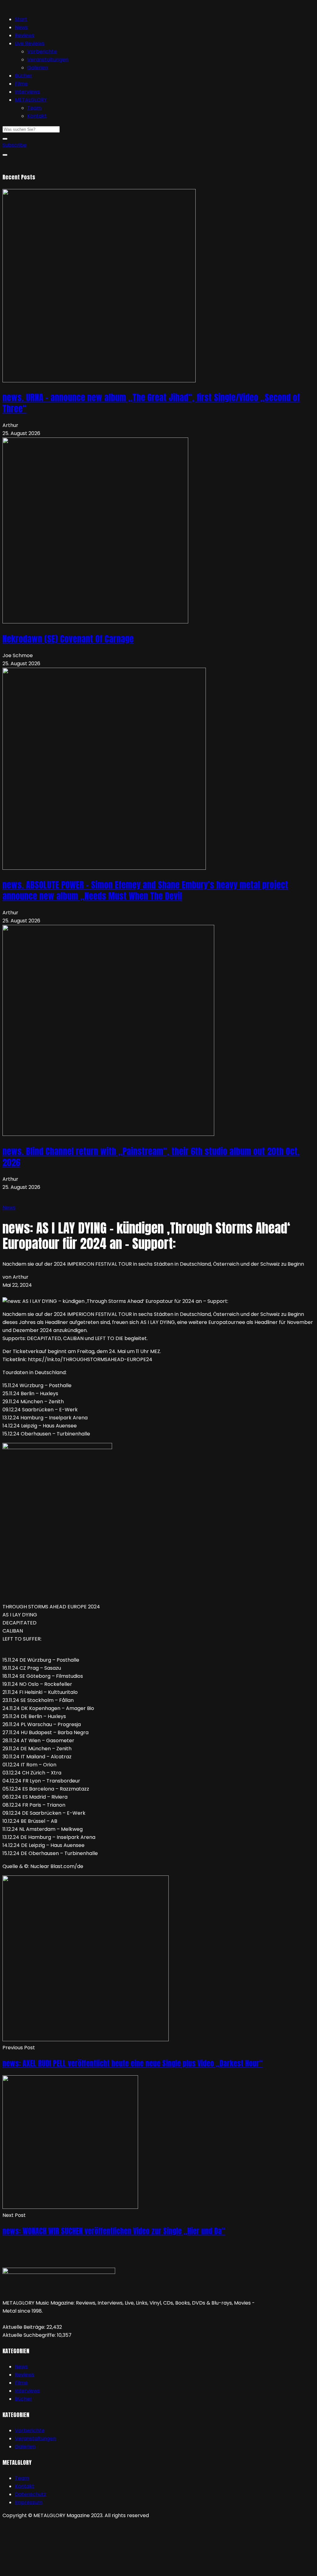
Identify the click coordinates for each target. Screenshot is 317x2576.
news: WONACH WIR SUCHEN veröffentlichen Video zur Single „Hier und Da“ (114, 2231)
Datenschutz (30, 2494)
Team (34, 108)
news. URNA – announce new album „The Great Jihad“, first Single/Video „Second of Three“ (151, 403)
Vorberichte (42, 52)
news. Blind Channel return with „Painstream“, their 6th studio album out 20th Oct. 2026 (151, 1157)
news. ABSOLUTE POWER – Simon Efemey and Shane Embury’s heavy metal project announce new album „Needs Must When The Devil (145, 890)
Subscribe (15, 145)
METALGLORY (31, 100)
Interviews (27, 92)
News (21, 27)
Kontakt (37, 116)
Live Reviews (30, 44)
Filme (21, 84)
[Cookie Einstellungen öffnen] (49, 2569)
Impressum (29, 2502)
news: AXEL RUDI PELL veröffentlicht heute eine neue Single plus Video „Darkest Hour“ (133, 2064)
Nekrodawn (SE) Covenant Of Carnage (68, 639)
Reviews (25, 35)
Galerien (38, 68)
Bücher (24, 76)
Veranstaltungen (48, 60)
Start (21, 19)
